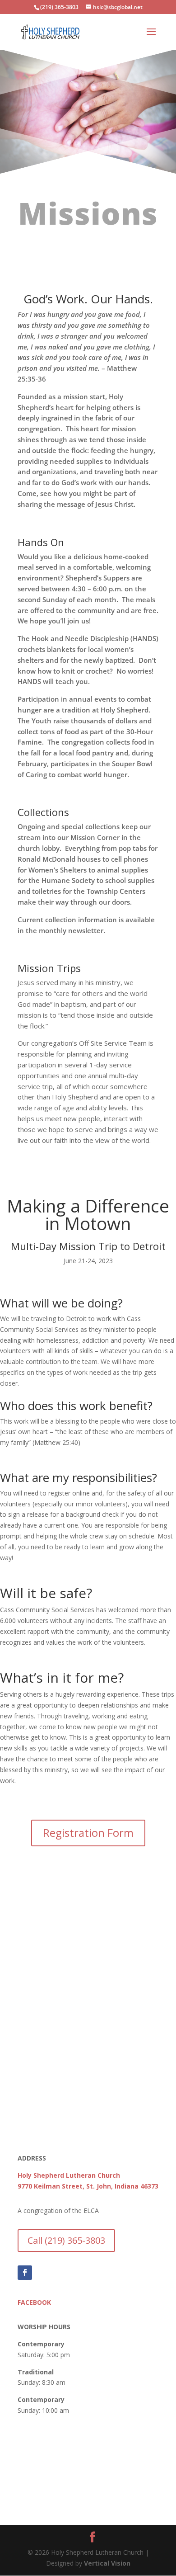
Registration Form (88, 1833)
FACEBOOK (34, 2302)
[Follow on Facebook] (25, 2273)
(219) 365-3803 (59, 7)
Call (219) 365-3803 (66, 2240)
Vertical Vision (107, 2563)
